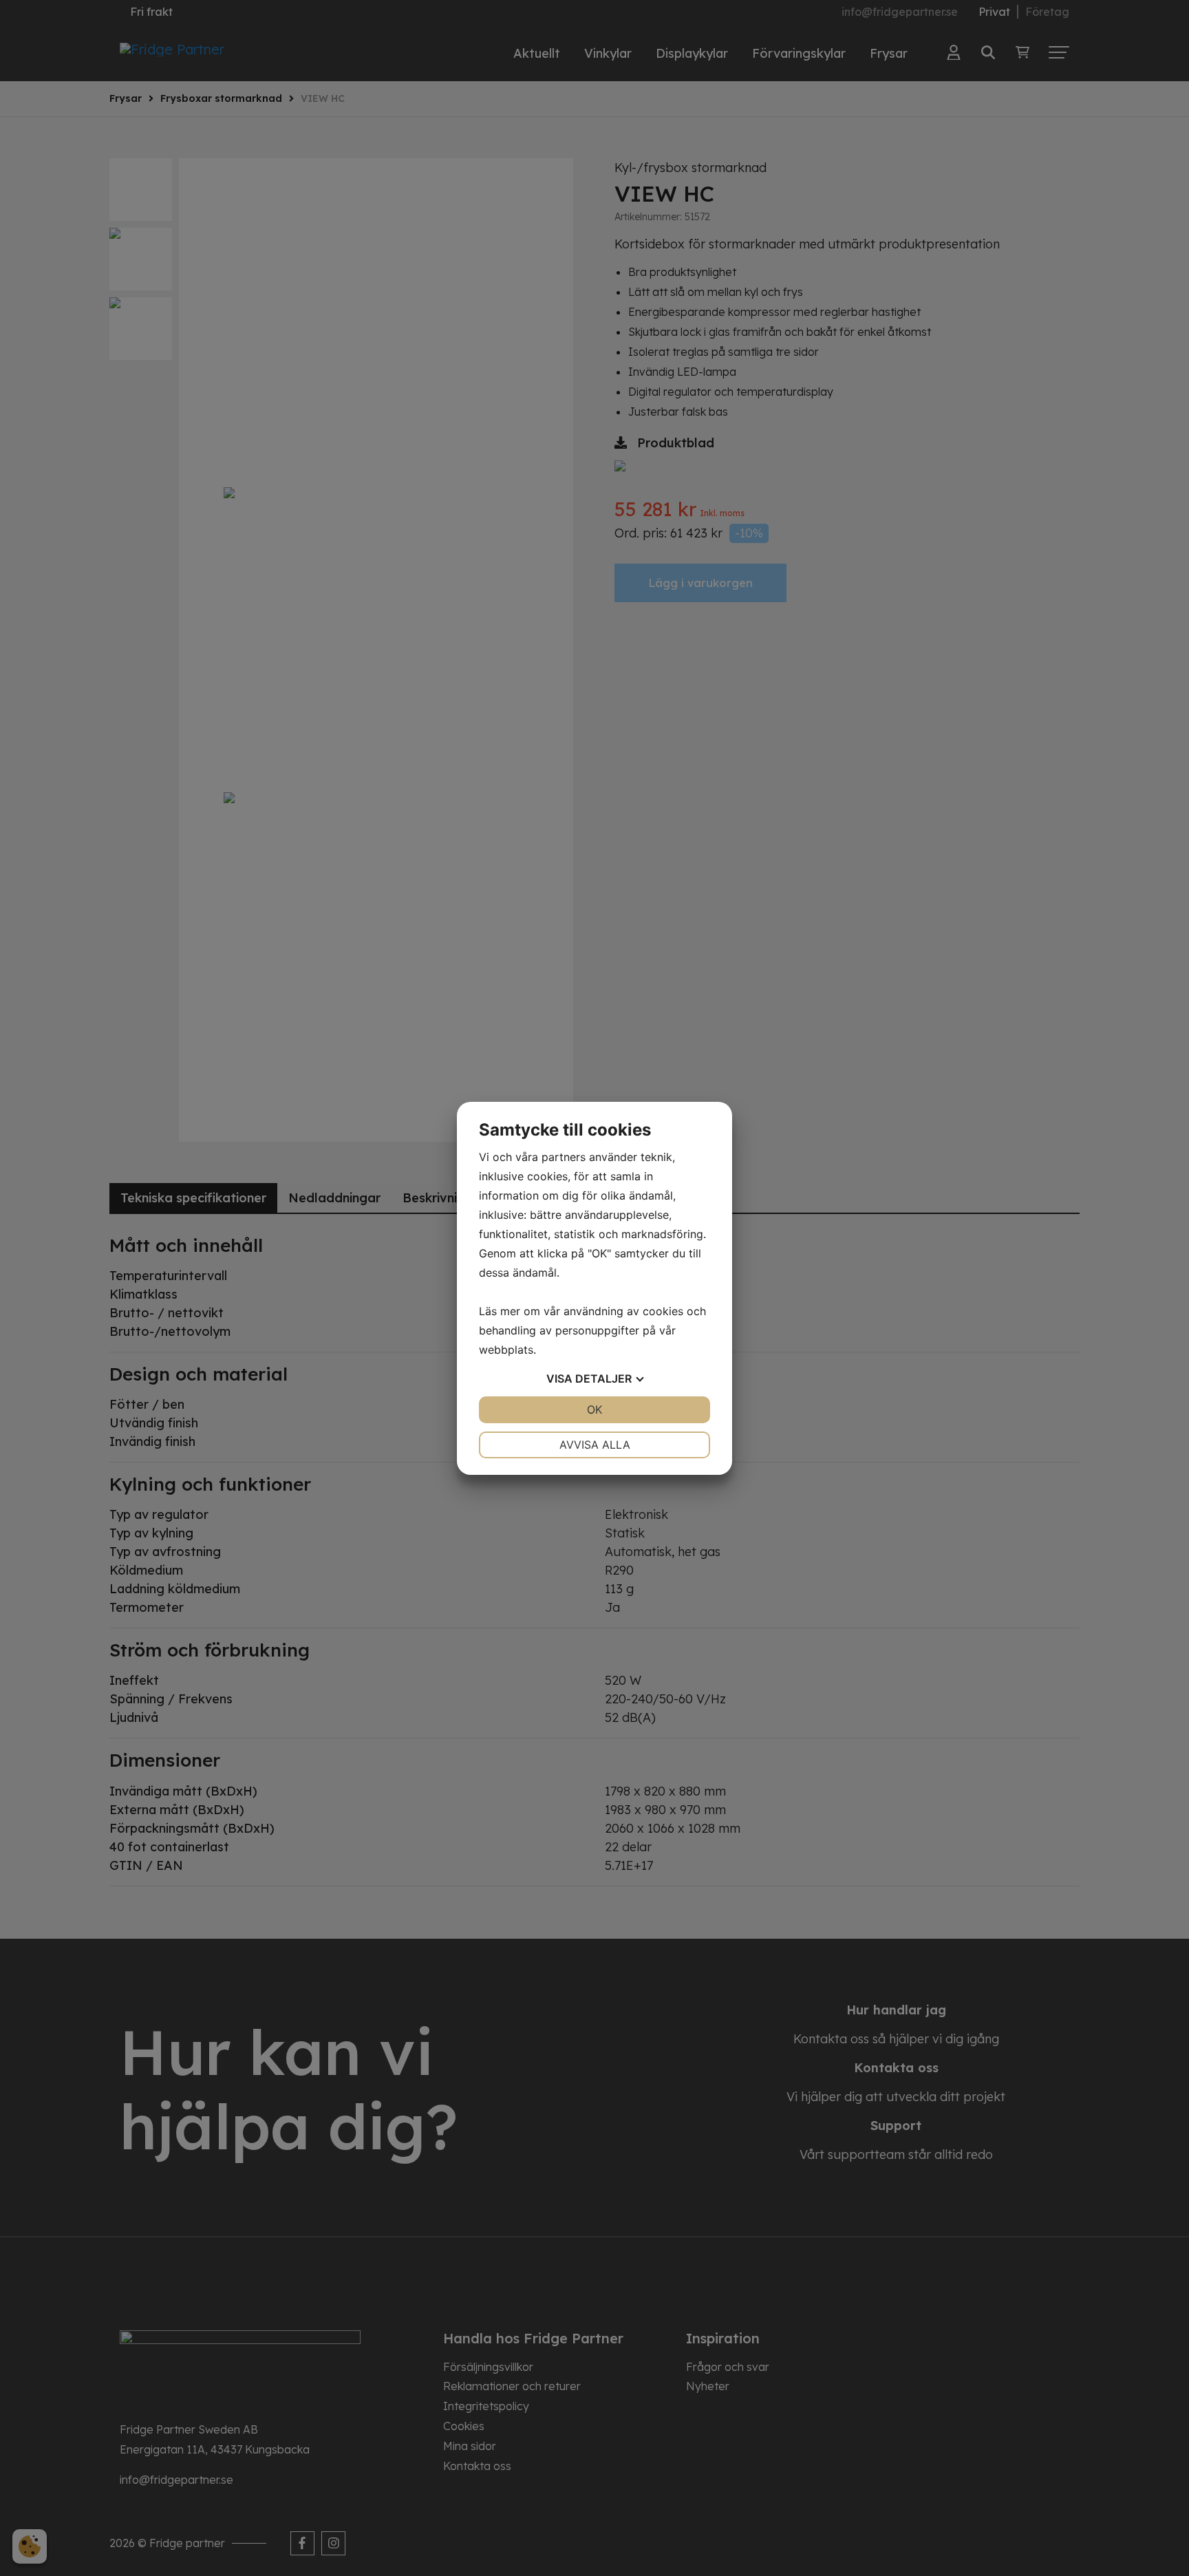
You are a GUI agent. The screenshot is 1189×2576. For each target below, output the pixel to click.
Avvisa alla (595, 1445)
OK (594, 1409)
